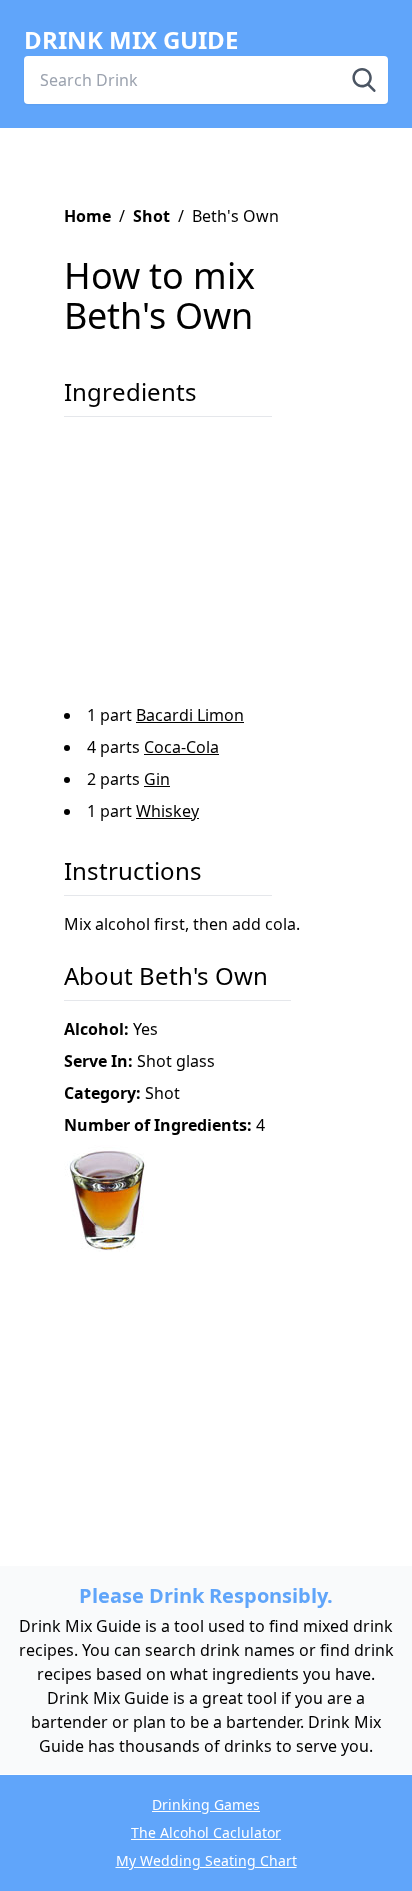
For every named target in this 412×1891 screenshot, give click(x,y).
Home (87, 216)
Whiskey (167, 811)
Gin (157, 779)
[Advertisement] (194, 568)
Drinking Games (206, 1804)
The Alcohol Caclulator (206, 1832)
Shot (151, 216)
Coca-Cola (181, 747)
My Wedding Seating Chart (206, 1860)
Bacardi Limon (190, 715)
